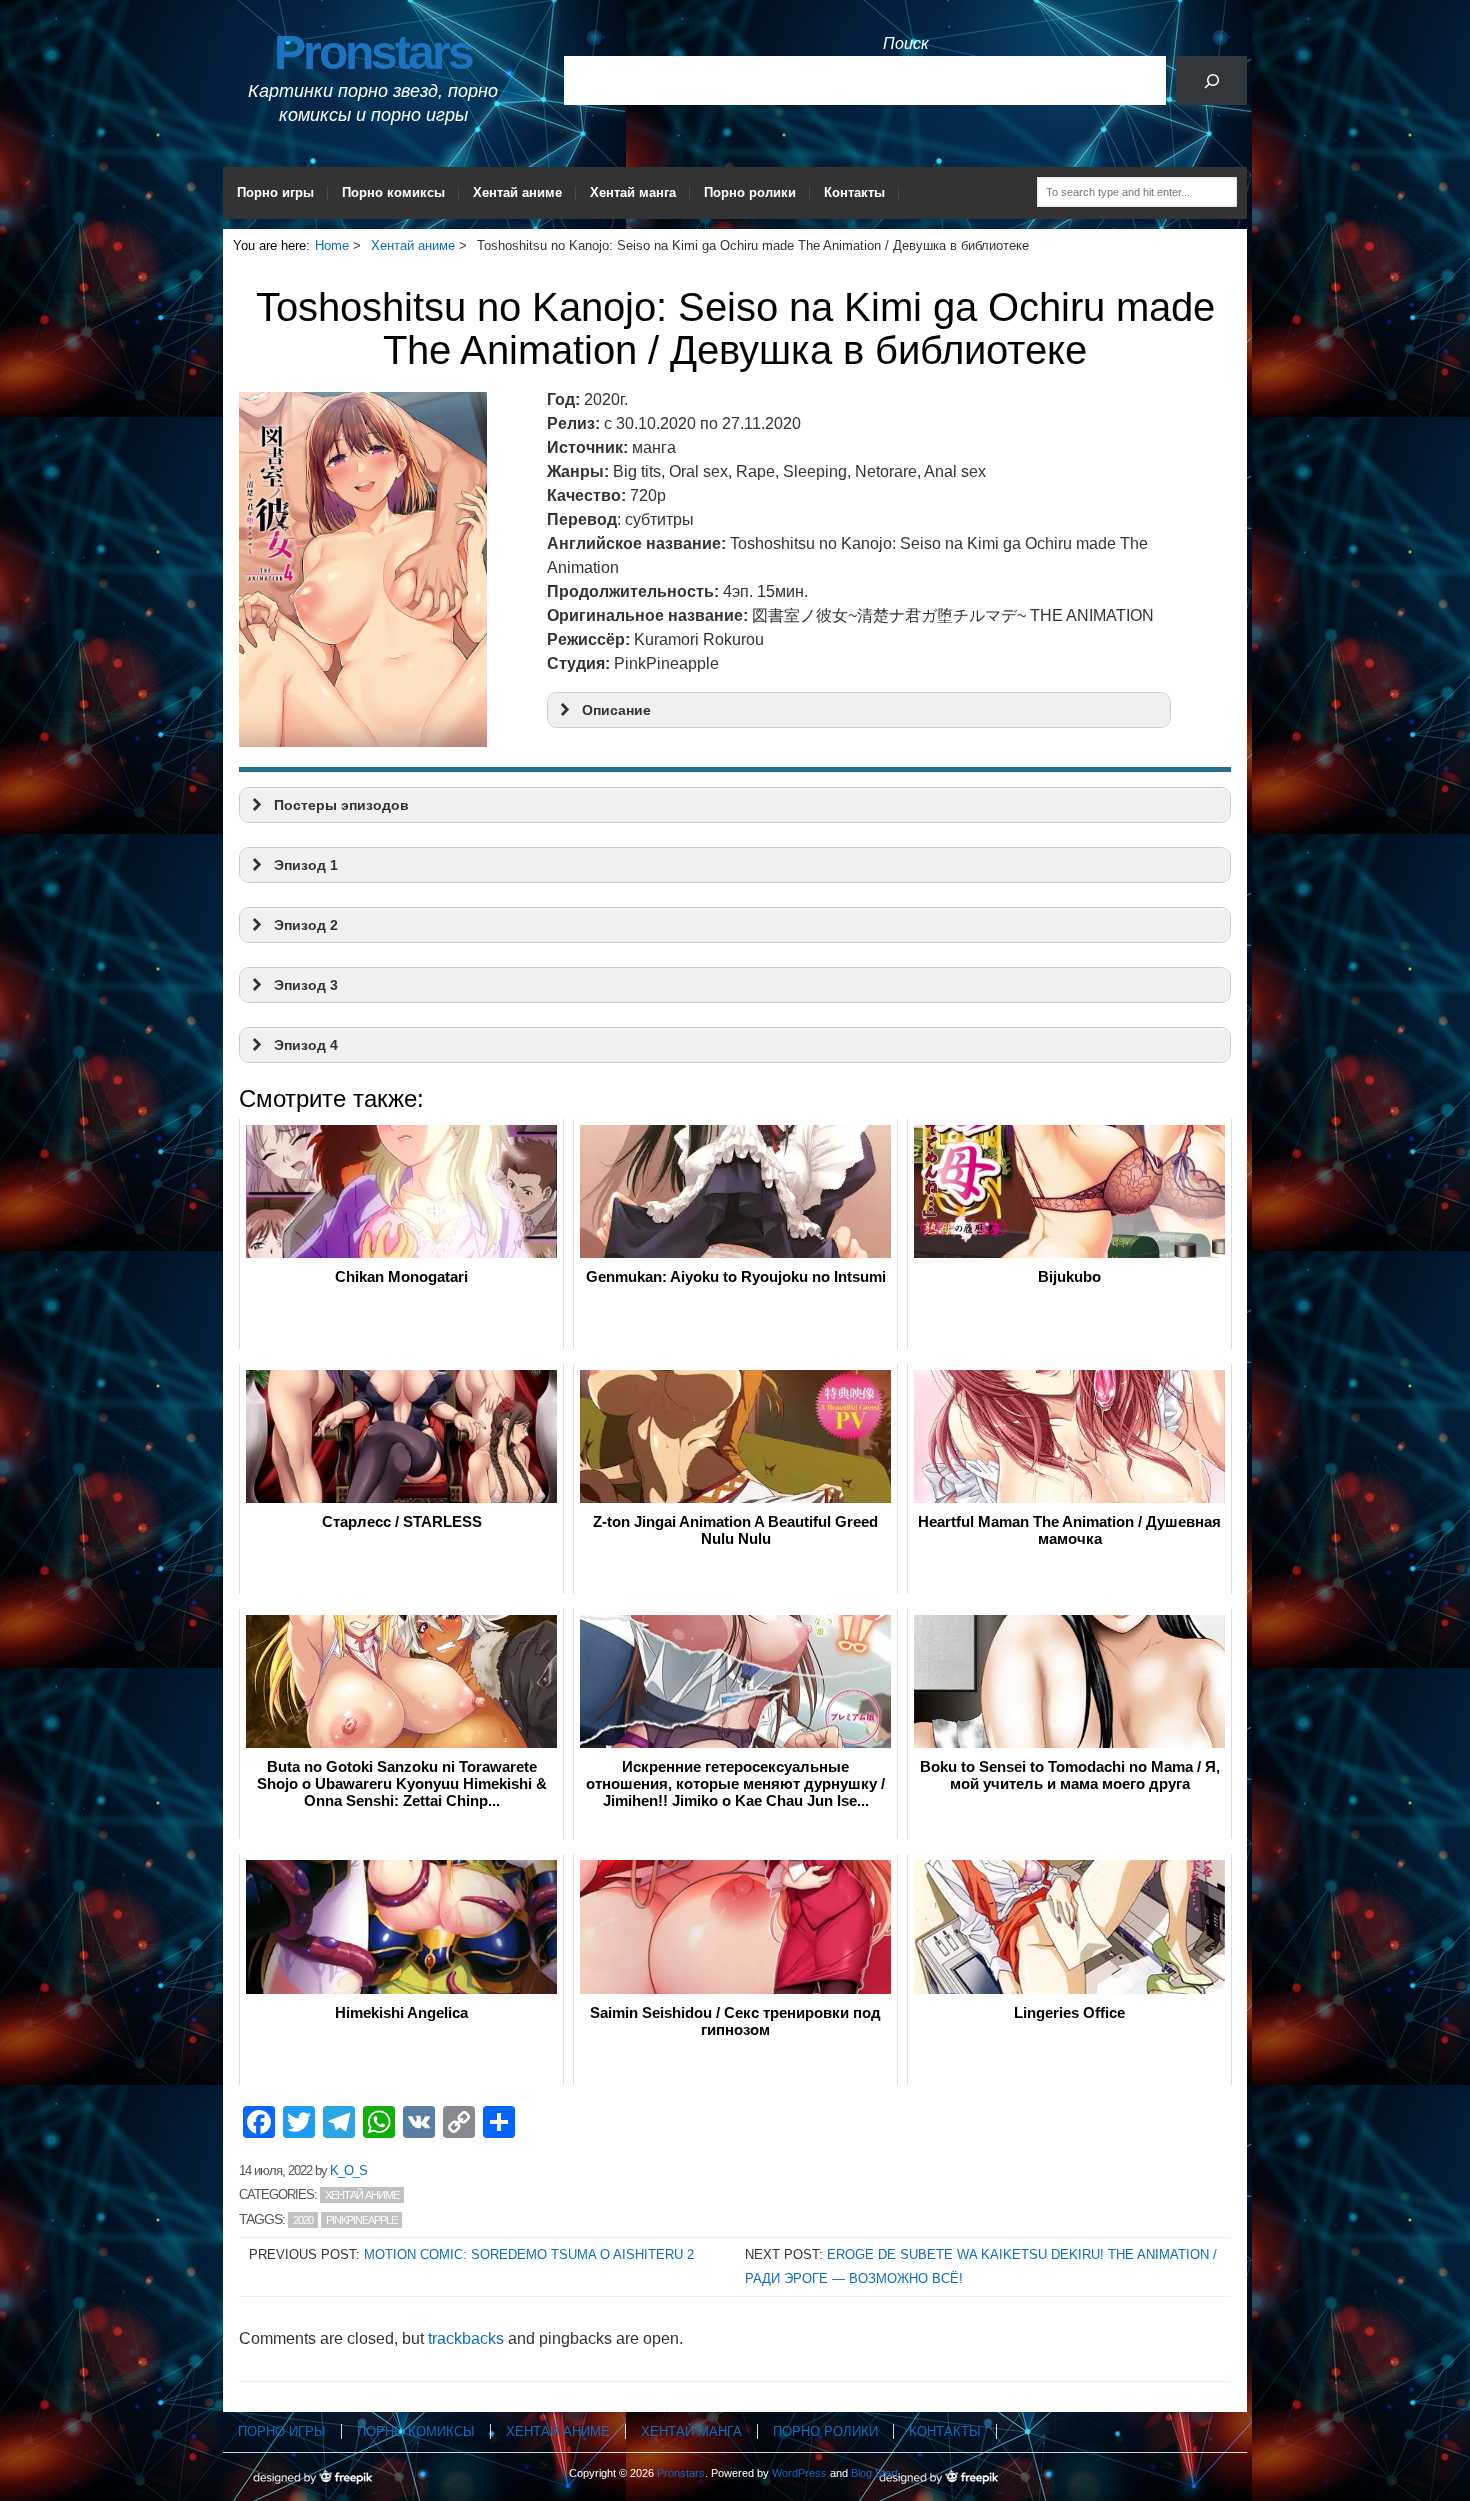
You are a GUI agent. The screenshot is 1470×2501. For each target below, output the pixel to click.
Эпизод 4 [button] (306, 1045)
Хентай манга (633, 192)
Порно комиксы (393, 192)
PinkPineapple (361, 2220)
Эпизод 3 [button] (306, 985)
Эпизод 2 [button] (306, 925)
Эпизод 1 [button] (306, 865)
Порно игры (275, 192)
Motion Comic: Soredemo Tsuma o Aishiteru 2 (529, 2254)
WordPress (799, 2473)
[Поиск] (1211, 80)
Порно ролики (750, 192)
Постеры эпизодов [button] (341, 805)
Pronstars (373, 52)
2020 (303, 2220)
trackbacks (466, 2338)
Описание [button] (616, 710)
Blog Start (874, 2473)
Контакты (854, 192)
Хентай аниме (517, 192)
